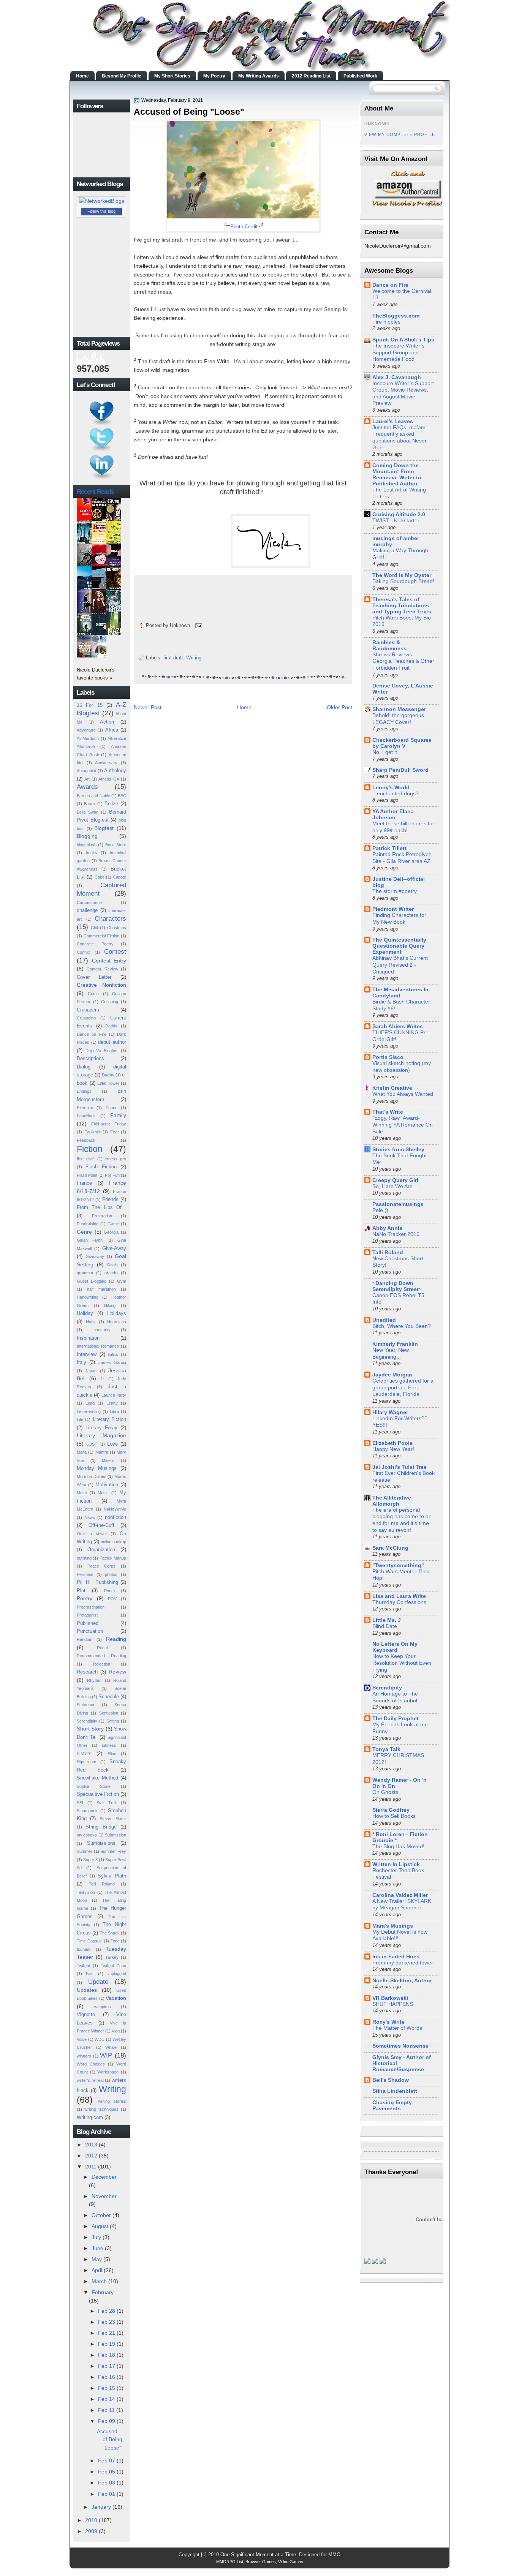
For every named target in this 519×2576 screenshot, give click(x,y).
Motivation (107, 1485)
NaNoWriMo (115, 1509)
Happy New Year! (393, 1449)
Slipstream (86, 1762)
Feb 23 (107, 2322)
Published (88, 1623)
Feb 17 (107, 2366)
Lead (90, 1403)
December (104, 2177)
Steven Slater (113, 1819)
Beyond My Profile (122, 76)
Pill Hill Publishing (97, 1582)
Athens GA (109, 779)
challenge (87, 910)
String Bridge (101, 1827)
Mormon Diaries (92, 1476)
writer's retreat (90, 2080)
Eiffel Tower (108, 1083)
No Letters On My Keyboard (395, 1647)
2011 (91, 2167)
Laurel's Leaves (393, 421)
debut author (112, 1042)
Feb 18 (107, 2355)
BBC (122, 796)
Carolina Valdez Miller (400, 1895)
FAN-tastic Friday (109, 1124)
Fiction (90, 1149)
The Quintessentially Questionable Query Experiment (399, 946)
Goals (112, 1265)
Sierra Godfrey (391, 1810)
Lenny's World (391, 787)
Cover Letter (94, 977)
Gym (122, 1281)
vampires (102, 2007)
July (96, 2237)
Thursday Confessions (399, 1602)
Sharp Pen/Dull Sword (400, 770)
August (100, 2226)
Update (98, 1982)
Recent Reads (95, 491)
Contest (115, 951)
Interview (87, 1354)
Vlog (116, 2031)
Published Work (360, 76)
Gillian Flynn (90, 1240)
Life (80, 1419)
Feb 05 (107, 2472)
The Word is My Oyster (402, 575)
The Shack (110, 1933)
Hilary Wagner (390, 1412)
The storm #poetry (395, 891)
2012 (91, 2156)
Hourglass (117, 1322)
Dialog (84, 1067)
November (104, 2196)
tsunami (84, 1949)
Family (118, 1115)
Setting (113, 1721)
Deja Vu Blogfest (102, 1051)
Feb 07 (107, 2461)
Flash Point (87, 1175)
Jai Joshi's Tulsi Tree (400, 1467)
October (101, 2215)
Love (112, 1444)
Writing (112, 2089)
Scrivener (86, 1705)
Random (85, 1639)
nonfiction (116, 1517)
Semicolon (109, 1713)
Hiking (110, 1305)
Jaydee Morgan (392, 1375)
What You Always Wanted (403, 1094)
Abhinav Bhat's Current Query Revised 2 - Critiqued (400, 965)
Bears (89, 804)
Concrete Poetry (95, 944)
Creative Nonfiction (101, 985)
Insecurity (101, 1330)
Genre (84, 1232)
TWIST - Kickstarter (396, 521)
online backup (113, 1542)
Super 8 (90, 1860)
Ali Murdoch (88, 738)
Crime (93, 994)
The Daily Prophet (396, 1718)
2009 (91, 2531)
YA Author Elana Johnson (393, 814)
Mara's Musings (393, 1926)
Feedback (86, 1140)
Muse (82, 1493)
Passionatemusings (398, 1204)
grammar (85, 1273)
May (97, 2259)
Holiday (85, 1313)
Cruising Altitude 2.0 (399, 514)
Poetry (85, 1598)
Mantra (102, 1452)
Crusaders (88, 1010)
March (99, 2281)
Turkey (112, 1957)
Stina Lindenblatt (395, 2091)
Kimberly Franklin (395, 1344)
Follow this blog (101, 211)
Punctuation (90, 1631)
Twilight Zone (113, 1966)
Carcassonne (89, 902)
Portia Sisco (388, 1057)
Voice (82, 2039)
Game (113, 1224)
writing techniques (101, 2109)
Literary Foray (101, 1428)
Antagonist (86, 771)
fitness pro (116, 1159)
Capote (119, 877)
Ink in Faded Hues (396, 1956)
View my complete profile (400, 134)
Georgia (111, 1232)
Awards (87, 787)
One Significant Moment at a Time (258, 2555)
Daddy (111, 1026)
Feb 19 (107, 2344)
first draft (86, 1159)
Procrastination (91, 1607)
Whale (111, 2047)
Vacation (116, 1998)
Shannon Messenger (399, 709)
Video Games (291, 2562)
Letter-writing (89, 1411)
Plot (81, 1591)
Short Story (90, 1729)
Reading (116, 1639)
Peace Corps (102, 1566)
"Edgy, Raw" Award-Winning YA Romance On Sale (403, 1125)
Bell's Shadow (391, 2080)
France (84, 1183)
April (97, 2270)
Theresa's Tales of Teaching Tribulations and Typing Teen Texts (402, 605)
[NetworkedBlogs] (102, 201)
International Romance (98, 1346)
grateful (111, 1273)
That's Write (388, 1112)
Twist (90, 1974)
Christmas (117, 928)
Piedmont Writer (393, 909)
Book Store (116, 845)
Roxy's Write (388, 2022)
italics (113, 1354)
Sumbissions (101, 1843)
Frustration (102, 1216)
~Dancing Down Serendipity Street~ (397, 1286)
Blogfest (104, 828)
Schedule (109, 1697)
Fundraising (88, 1224)
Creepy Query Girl (395, 1180)
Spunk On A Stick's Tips (403, 340)
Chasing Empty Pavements (392, 2105)
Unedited (384, 1320)
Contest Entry (109, 961)
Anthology (115, 770)
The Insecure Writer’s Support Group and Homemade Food (398, 352)
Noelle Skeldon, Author (402, 1980)
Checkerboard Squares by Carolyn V (402, 743)
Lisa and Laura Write (399, 1596)
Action (107, 722)
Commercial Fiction (101, 936)
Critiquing (110, 1002)
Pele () (380, 1210)
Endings (84, 1091)
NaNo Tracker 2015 (396, 1234)
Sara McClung (390, 1548)
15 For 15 (90, 705)
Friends (110, 1199)
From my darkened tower (403, 1963)
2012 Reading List (311, 76)
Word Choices (91, 2064)
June (97, 2248)
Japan (91, 1371)
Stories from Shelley (398, 1149)
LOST (92, 1444)
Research (87, 1672)
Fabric (112, 1108)
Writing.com (90, 2117)
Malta (82, 1452)
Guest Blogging (92, 1281)
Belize (111, 804)
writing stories (112, 2101)
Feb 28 (107, 2311)
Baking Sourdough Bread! (403, 581)
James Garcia (112, 1362)
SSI (80, 1803)
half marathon (101, 1289)
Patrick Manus (113, 1558)
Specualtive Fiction (98, 1794)
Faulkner (93, 1132)
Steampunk (87, 1811)
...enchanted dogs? (396, 794)
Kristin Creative (392, 1088)
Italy (81, 1362)
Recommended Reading (101, 1656)
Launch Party (114, 1395)
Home (82, 76)
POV (112, 1599)
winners (84, 2056)
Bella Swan (88, 812)
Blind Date (385, 1626)
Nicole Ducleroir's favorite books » (96, 674)
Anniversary (106, 763)
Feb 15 (107, 2388)
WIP (106, 2055)
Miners (108, 1460)
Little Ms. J (387, 1620)
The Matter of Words (397, 2028)
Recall (103, 1648)
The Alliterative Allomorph (392, 1501)
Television (86, 1892)
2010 (91, 2520)
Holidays (117, 1313)
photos (111, 1574)
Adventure (86, 730)
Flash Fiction (101, 1167)
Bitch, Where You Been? (402, 1326)
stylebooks (87, 1835)
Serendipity (87, 1721)
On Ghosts (385, 1792)
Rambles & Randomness (389, 645)
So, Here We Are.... (396, 1186)
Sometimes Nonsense (400, 2046)
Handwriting (88, 1297)
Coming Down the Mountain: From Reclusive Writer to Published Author (397, 474)
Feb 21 (107, 2333)
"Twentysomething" (398, 1565)
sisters (84, 1753)
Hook (91, 1322)
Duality (108, 1075)
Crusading (86, 1018)
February (103, 2292)
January (101, 2507)
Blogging (87, 836)
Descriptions (90, 1058)
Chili (95, 928)
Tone (115, 1941)
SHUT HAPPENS (393, 2004)
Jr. (103, 1379)
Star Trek (107, 1803)
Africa (112, 730)
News (90, 1517)
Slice (112, 1754)
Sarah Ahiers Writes (398, 1026)
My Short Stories (172, 76)
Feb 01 (107, 2494)
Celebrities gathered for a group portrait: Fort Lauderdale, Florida (403, 1388)
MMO (334, 2555)
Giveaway (95, 1256)
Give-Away (114, 1248)
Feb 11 (106, 2410)
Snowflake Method (97, 1778)
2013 (91, 2145)
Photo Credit (244, 227)
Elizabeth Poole (392, 1443)
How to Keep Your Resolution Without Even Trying (402, 1663)
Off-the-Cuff (101, 1525)
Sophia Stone (94, 1786)
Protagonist (87, 1615)
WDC (100, 2039)
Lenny (112, 1403)
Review (117, 1672)
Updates (87, 1990)
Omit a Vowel (92, 1534)
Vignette (86, 2014)
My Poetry (214, 76)
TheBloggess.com (396, 316)
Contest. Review (103, 969)
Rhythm (94, 1680)
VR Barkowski (390, 1998)
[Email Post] (198, 625)
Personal (85, 1574)
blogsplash (87, 845)
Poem (109, 1591)
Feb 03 (107, 2483)
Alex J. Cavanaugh (397, 377)
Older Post (339, 707)
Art (87, 779)
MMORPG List (230, 2562)
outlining (84, 1558)
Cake (100, 877)
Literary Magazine (101, 1435)
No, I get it (385, 752)
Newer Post (148, 707)
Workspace (108, 2072)
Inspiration (88, 1338)
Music (103, 1493)
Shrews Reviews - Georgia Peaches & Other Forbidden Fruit (403, 661)
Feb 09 (107, 2421)
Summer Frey (113, 1851)
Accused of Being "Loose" (110, 2439)
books (92, 853)
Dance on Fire (92, 1034)
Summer (85, 1851)
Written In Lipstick (396, 1864)
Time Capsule (90, 1941)
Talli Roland (102, 1884)
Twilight (83, 1966)
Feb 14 (107, 2399)
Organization (101, 1550)
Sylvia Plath (112, 1876)
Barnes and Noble (93, 796)
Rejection (102, 1664)
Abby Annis (387, 1228)
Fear (115, 1132)
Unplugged (116, 1974)
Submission (116, 1835)
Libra (114, 1411)
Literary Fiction (109, 1419)
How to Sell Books (394, 1816)
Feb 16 (107, 2377)
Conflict (84, 952)
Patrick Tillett (389, 848)
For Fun (112, 1175)
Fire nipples (386, 322)
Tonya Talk (386, 1749)
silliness (109, 1745)
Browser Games (261, 2562)
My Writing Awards (259, 76)
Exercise (85, 1108)
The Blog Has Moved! (398, 1847)
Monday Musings (97, 1468)
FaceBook (86, 1116)
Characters (110, 918)
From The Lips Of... (101, 1207)
